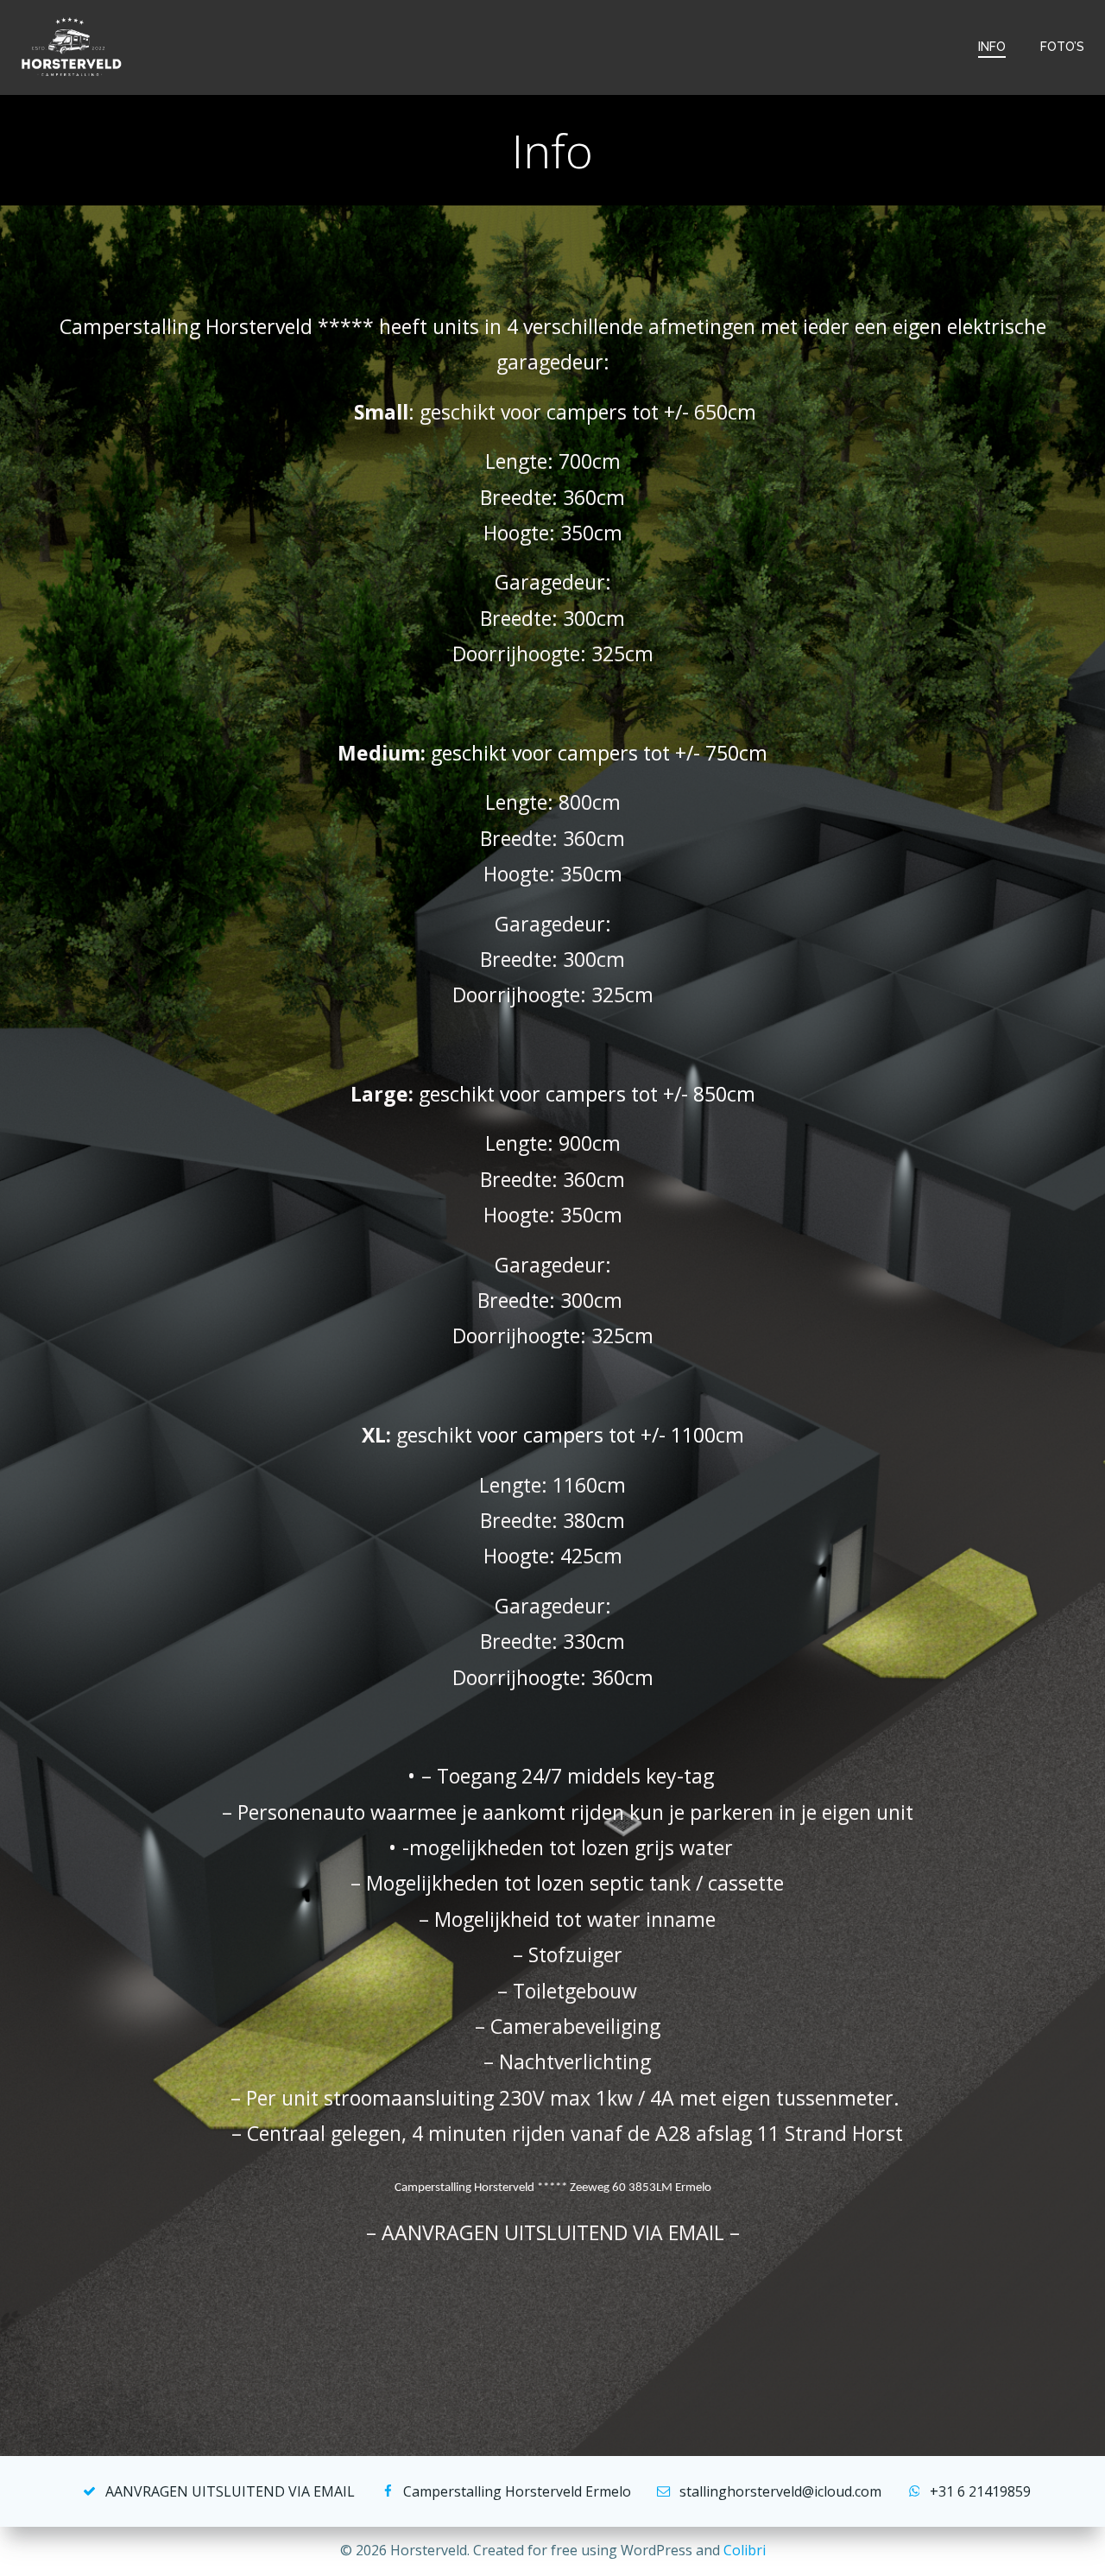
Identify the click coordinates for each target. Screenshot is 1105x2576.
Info (992, 47)
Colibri (745, 2550)
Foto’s (1062, 47)
